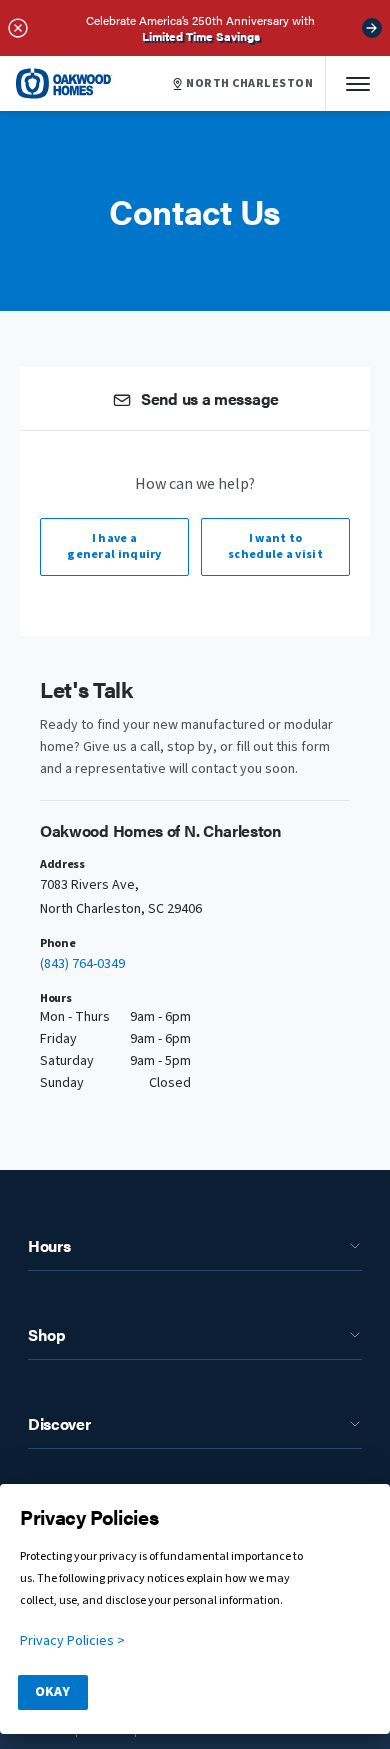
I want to (275, 546)
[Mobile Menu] (358, 83)
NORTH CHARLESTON (249, 84)
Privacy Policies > (72, 1641)
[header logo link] (64, 83)
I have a (114, 546)
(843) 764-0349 (82, 964)
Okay (52, 1692)
